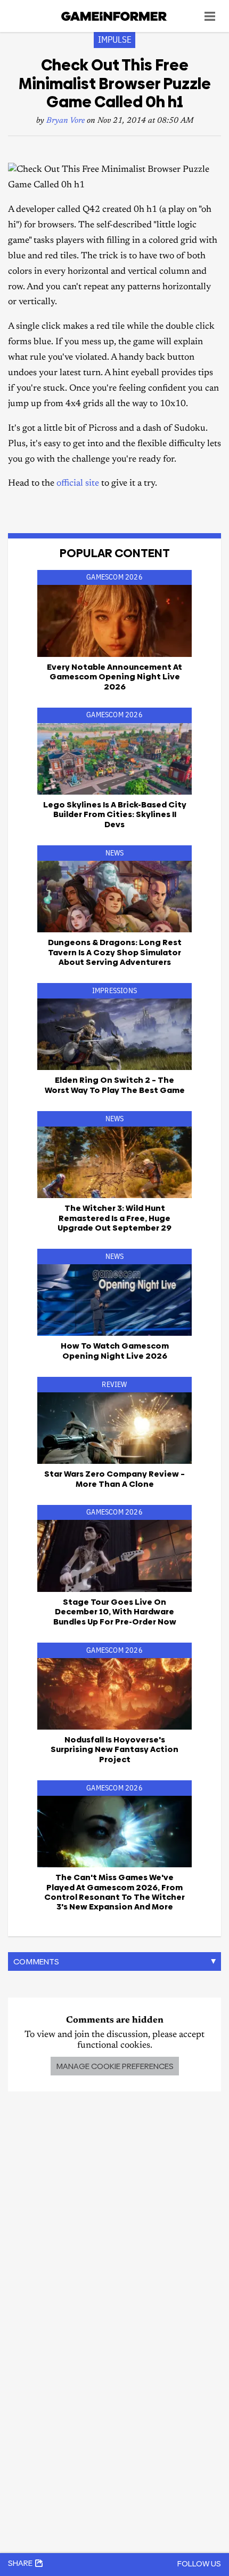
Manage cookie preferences (115, 2066)
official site (78, 484)
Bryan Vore (66, 121)
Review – (114, 1479)
